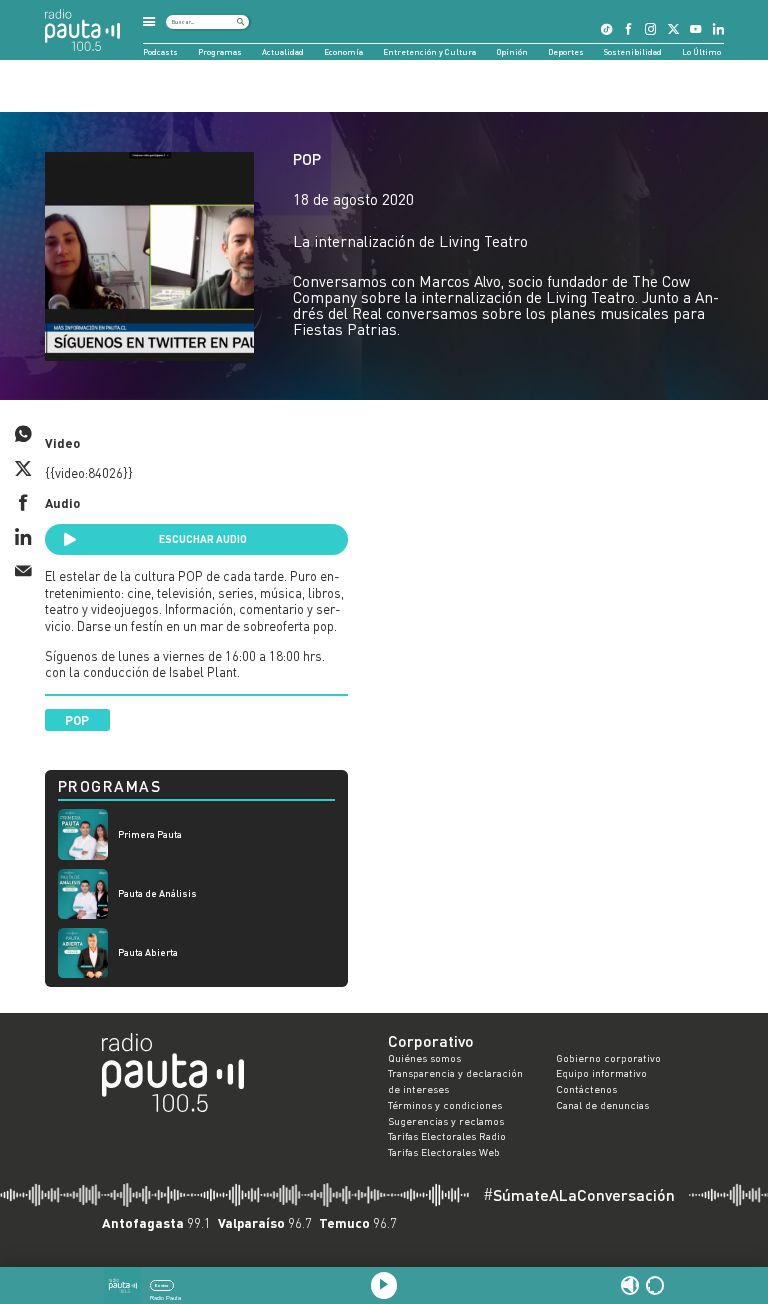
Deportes (566, 52)
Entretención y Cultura (429, 52)
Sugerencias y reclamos (446, 1121)
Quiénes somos (424, 1058)
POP (307, 159)
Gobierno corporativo (608, 1058)
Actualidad (283, 52)
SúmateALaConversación (579, 1195)
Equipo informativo (601, 1073)
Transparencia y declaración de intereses (455, 1081)
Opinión (512, 52)
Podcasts (160, 52)
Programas (220, 52)
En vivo (161, 1285)
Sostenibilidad (633, 52)
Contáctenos (586, 1089)
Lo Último (701, 52)
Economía (343, 52)
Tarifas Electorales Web (444, 1152)
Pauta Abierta (148, 952)
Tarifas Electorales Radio (447, 1136)
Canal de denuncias (602, 1105)
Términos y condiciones (445, 1105)
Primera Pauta (150, 834)
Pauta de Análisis (157, 893)
